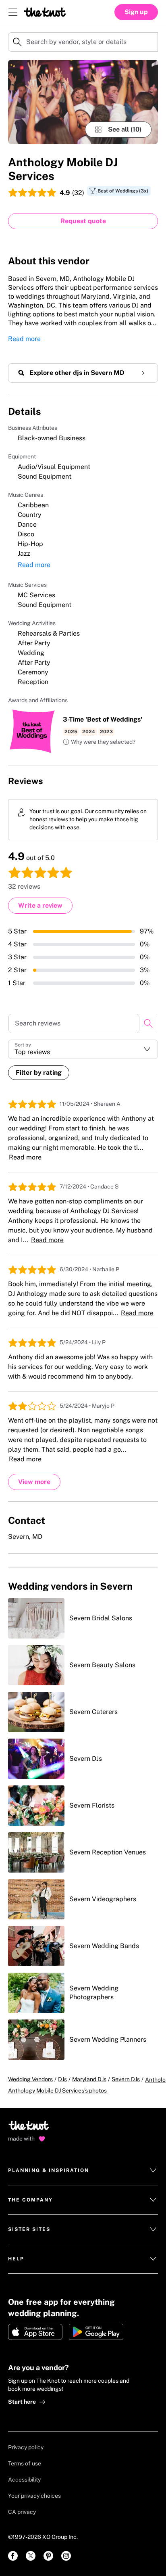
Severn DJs (126, 2079)
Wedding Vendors (30, 2079)
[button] (99, 742)
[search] (148, 1023)
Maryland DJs (89, 2079)
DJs (62, 2079)
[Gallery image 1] (83, 102)
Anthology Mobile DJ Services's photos (57, 2091)
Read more (24, 339)
